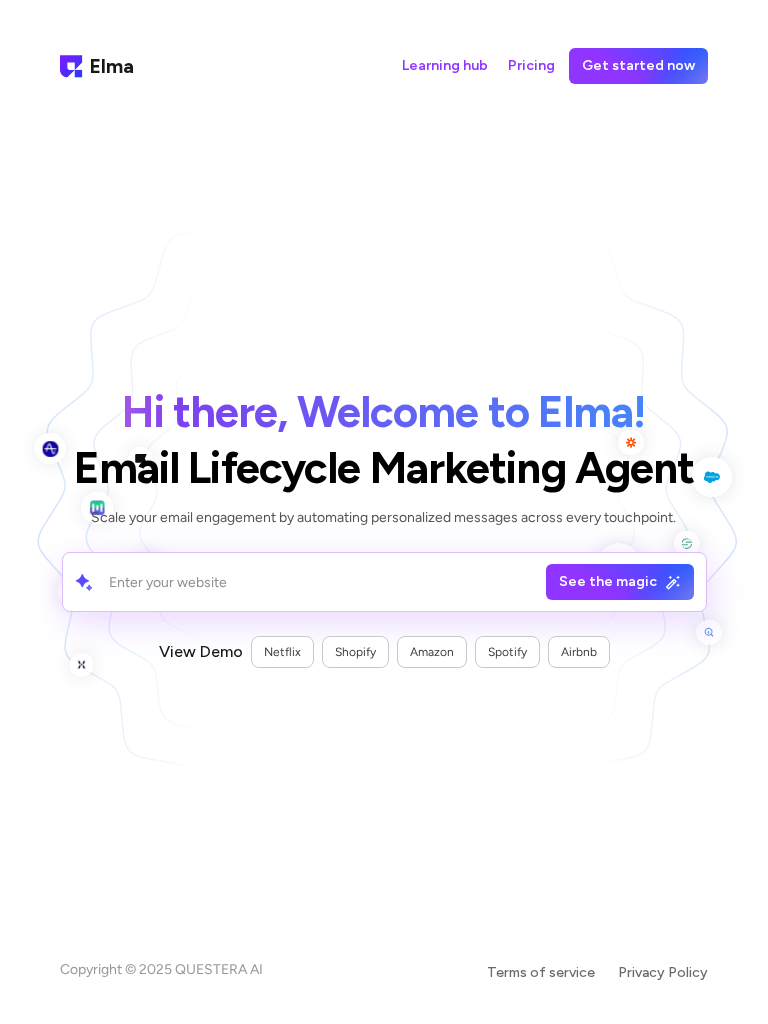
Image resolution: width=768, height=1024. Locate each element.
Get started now (638, 65)
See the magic (608, 581)
